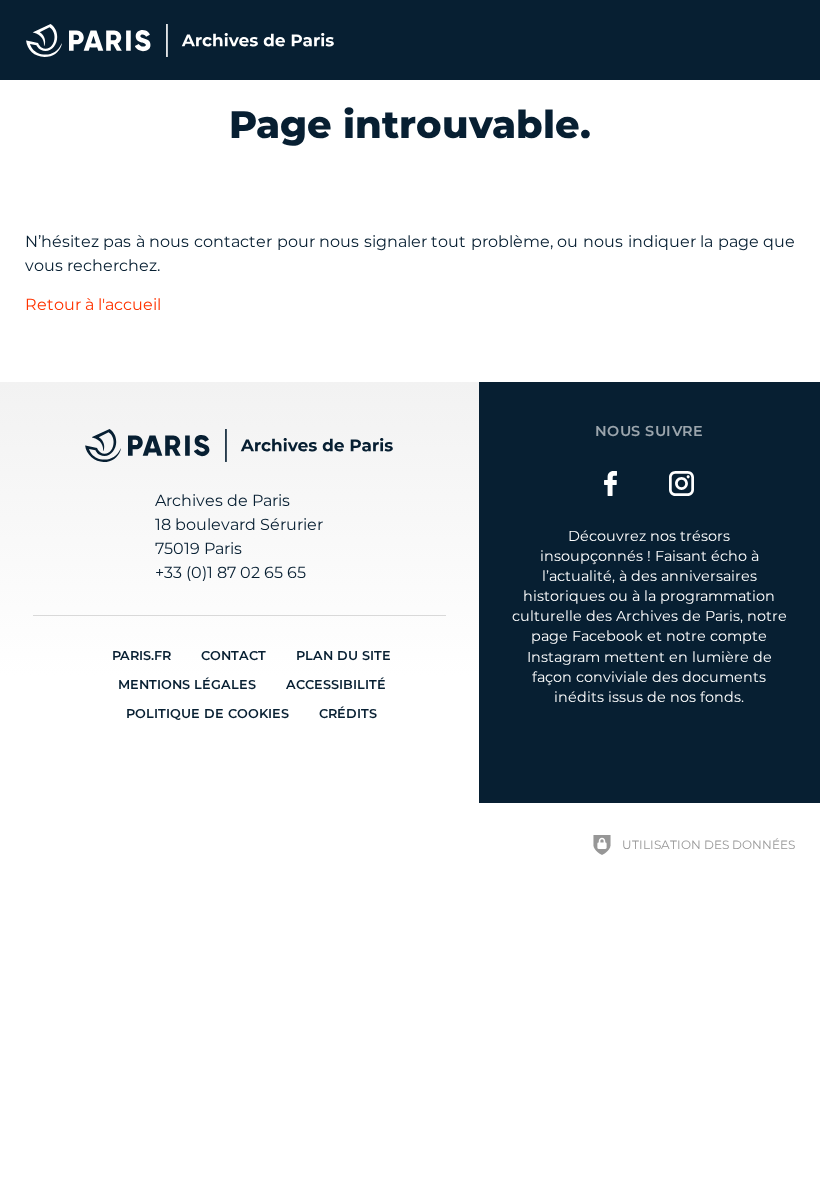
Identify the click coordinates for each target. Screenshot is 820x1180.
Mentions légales (187, 684)
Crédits (348, 713)
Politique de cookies (207, 713)
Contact (233, 655)
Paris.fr (141, 655)
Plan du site (343, 655)
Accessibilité (336, 684)
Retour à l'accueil (93, 304)
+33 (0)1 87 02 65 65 (230, 572)
